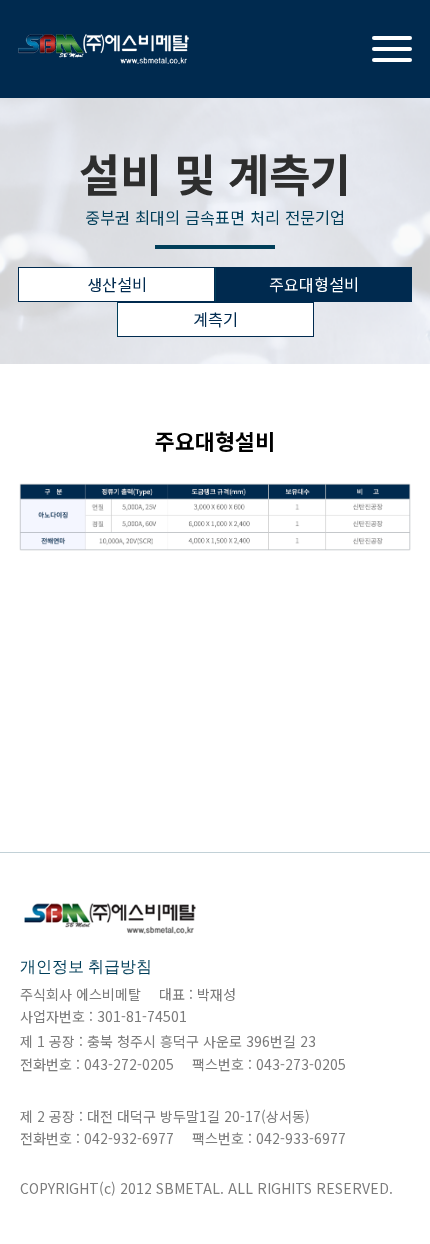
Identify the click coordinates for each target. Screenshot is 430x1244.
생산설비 (117, 284)
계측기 (215, 319)
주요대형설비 (314, 284)
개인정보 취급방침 (86, 966)
